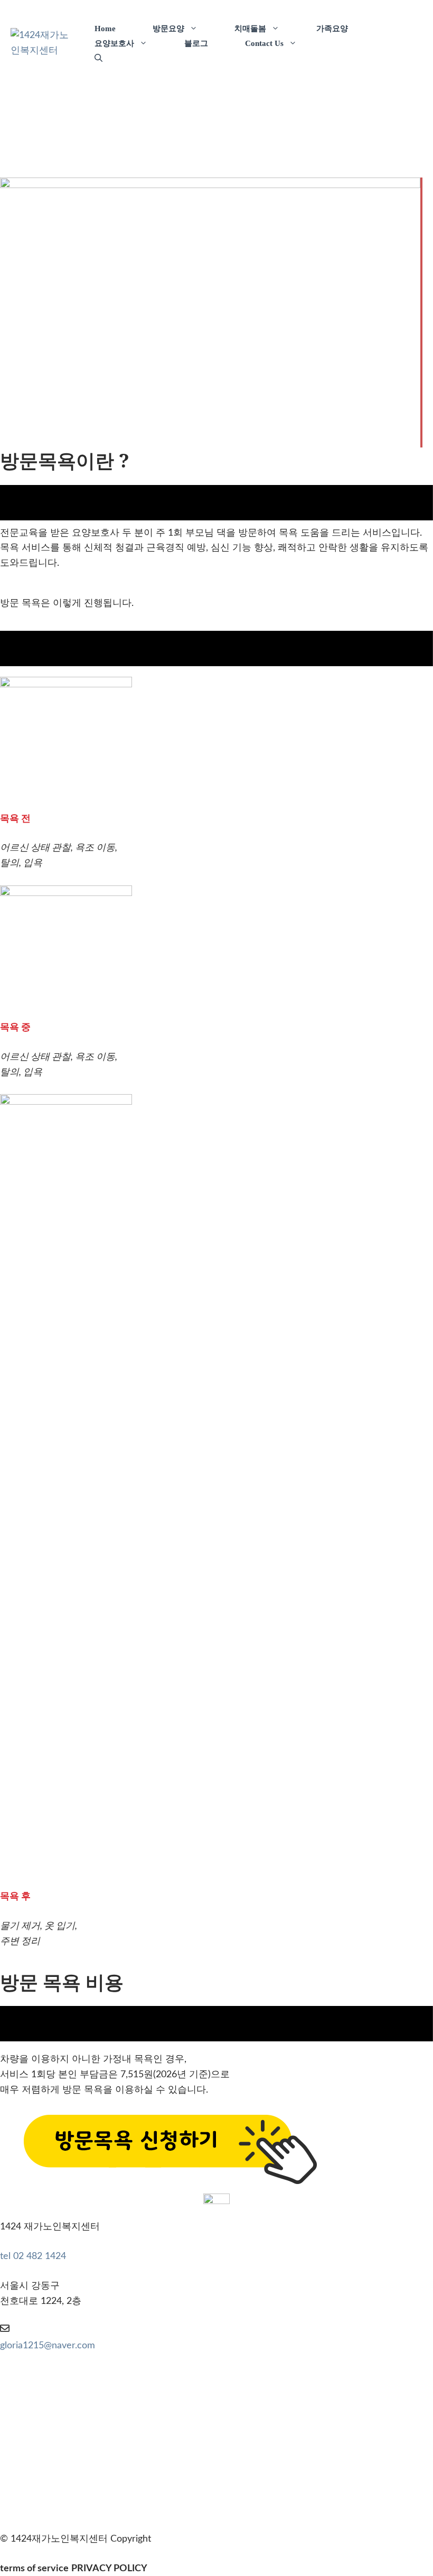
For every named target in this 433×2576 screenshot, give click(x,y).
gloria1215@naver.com (48, 2346)
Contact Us (264, 43)
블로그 (196, 43)
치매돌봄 (250, 29)
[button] (98, 58)
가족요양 (332, 29)
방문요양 (168, 29)
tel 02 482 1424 (33, 2256)
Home (105, 29)
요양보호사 (114, 43)
